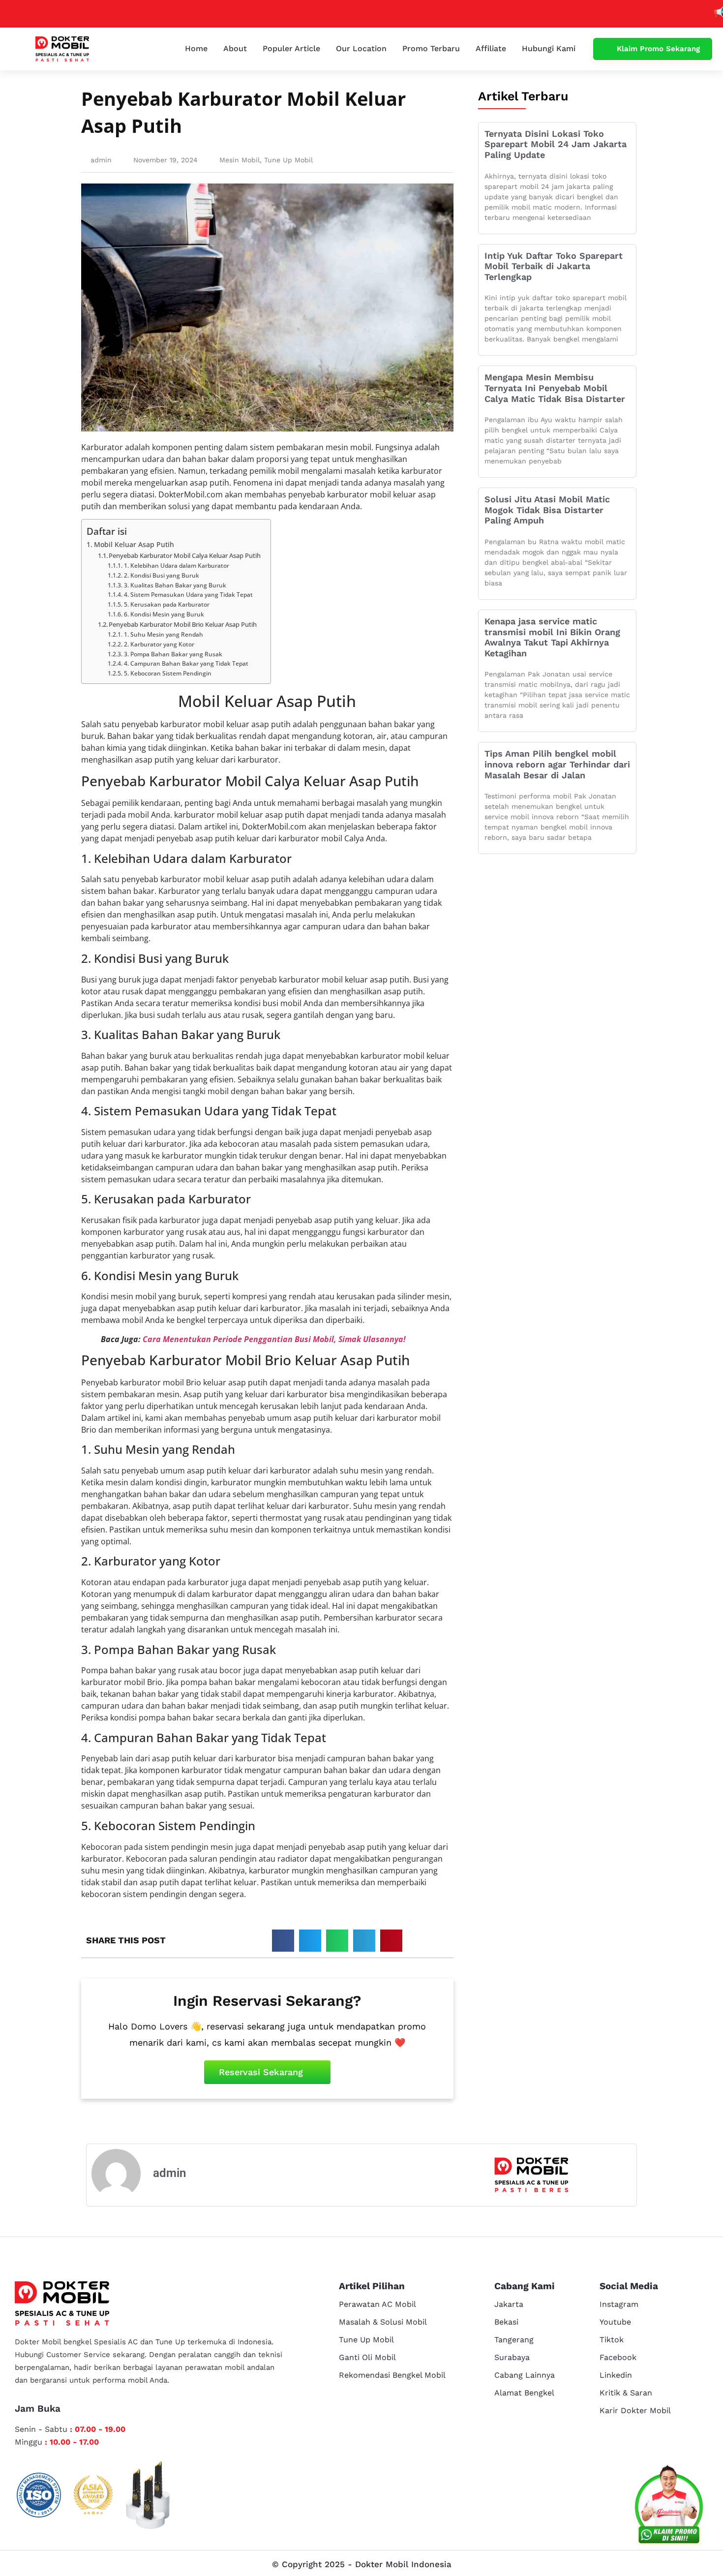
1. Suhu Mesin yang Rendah (163, 634)
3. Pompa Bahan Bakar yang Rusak (173, 654)
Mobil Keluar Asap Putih (134, 544)
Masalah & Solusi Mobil (383, 2322)
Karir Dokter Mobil (635, 2410)
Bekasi (506, 2322)
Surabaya (512, 2357)
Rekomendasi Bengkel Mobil (392, 2375)
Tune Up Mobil (288, 160)
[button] (283, 1941)
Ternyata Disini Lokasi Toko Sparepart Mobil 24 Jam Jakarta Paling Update (556, 144)
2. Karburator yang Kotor (159, 644)
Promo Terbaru (431, 48)
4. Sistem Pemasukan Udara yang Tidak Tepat (188, 595)
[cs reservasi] (669, 2507)
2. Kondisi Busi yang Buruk (161, 575)
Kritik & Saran (626, 2393)
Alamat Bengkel (524, 2393)
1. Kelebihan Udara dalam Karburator (176, 566)
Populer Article (291, 48)
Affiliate (491, 48)
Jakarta (509, 2304)
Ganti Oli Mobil (367, 2357)
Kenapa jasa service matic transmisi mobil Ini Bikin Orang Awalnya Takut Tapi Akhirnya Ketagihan (552, 637)
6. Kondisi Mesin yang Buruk (164, 614)
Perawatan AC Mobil (377, 2304)
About (235, 48)
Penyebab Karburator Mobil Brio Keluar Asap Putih (183, 624)
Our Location (361, 48)
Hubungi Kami (549, 48)
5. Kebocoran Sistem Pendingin (167, 673)
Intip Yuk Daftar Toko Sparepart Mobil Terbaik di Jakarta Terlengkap (554, 266)
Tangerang (514, 2340)
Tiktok (612, 2340)
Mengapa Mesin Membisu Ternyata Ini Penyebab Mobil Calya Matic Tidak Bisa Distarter (555, 388)
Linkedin (616, 2375)
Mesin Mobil (240, 160)
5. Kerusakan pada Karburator (166, 604)
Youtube (615, 2322)
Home (196, 48)
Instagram (619, 2304)
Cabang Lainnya (525, 2375)
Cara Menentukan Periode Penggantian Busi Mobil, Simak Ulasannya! (274, 1339)
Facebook (618, 2357)
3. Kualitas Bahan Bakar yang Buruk (175, 585)
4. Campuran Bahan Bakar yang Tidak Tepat (186, 663)
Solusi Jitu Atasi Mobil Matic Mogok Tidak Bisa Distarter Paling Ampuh (547, 510)
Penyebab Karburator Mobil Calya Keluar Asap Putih (185, 555)
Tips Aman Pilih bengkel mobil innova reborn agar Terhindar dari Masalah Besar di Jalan (557, 764)
